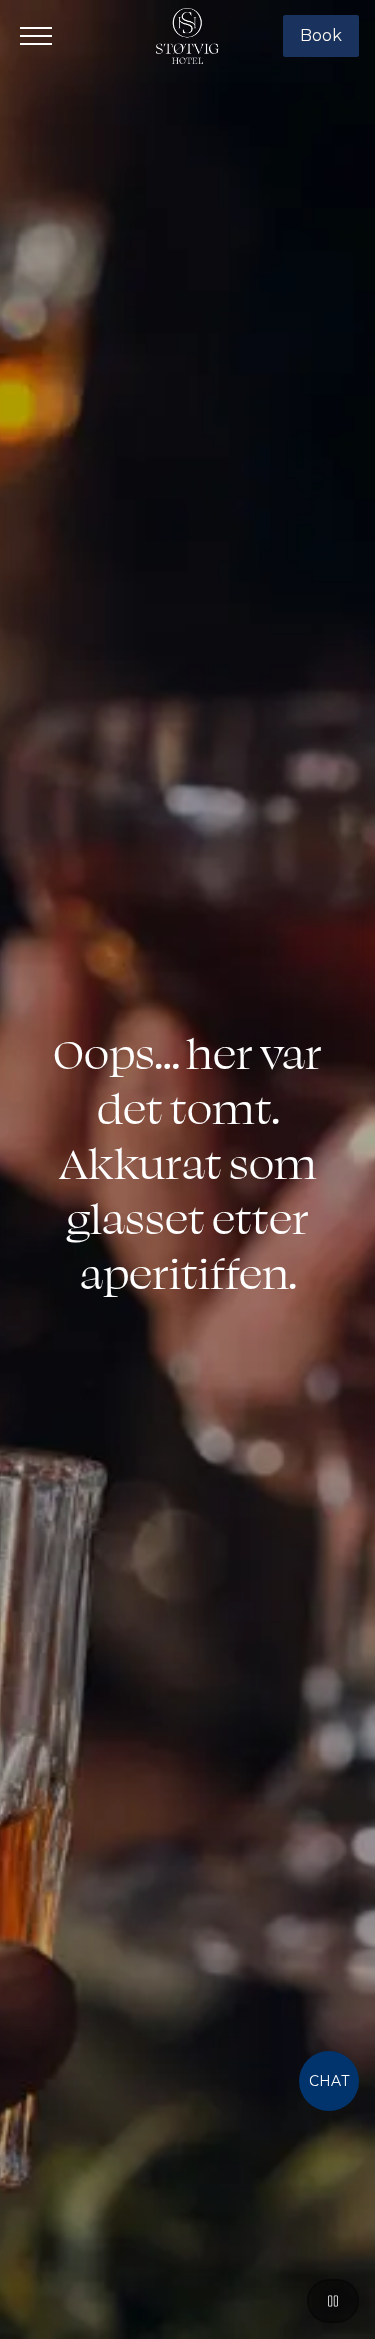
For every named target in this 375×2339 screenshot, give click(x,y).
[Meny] (36, 36)
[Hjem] (188, 36)
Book (321, 35)
